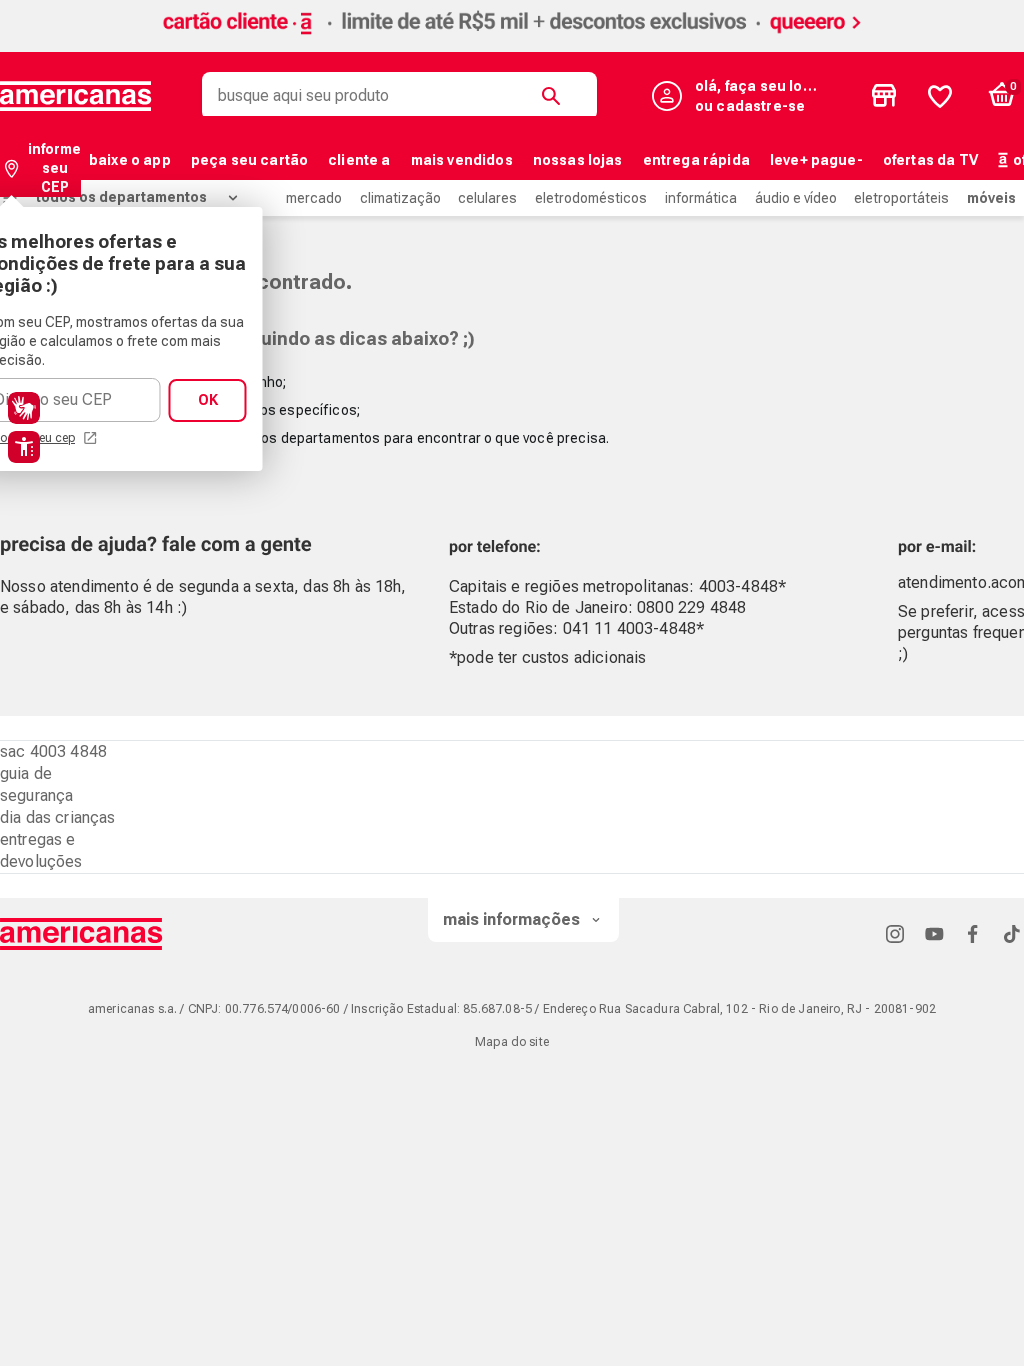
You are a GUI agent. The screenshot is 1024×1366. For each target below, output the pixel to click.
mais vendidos (462, 160)
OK (208, 400)
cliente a (359, 160)
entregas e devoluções (41, 850)
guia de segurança (36, 784)
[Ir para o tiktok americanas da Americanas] (1012, 933)
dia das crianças (58, 817)
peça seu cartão (249, 160)
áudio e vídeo (796, 198)
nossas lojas (578, 160)
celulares (487, 198)
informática (701, 198)
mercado (314, 198)
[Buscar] (555, 96)
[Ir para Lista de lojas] (884, 96)
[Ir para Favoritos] (940, 96)
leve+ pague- (816, 160)
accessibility (24, 447)
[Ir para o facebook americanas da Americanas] (973, 933)
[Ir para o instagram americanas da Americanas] (895, 933)
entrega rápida (696, 160)
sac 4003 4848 (53, 751)
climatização (400, 198)
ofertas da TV (930, 160)
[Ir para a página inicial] (81, 934)
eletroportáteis (901, 198)
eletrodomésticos (591, 198)
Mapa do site (512, 1042)
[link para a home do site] (76, 96)
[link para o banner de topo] (512, 37)
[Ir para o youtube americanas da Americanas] (934, 933)
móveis (991, 198)
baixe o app (130, 160)
